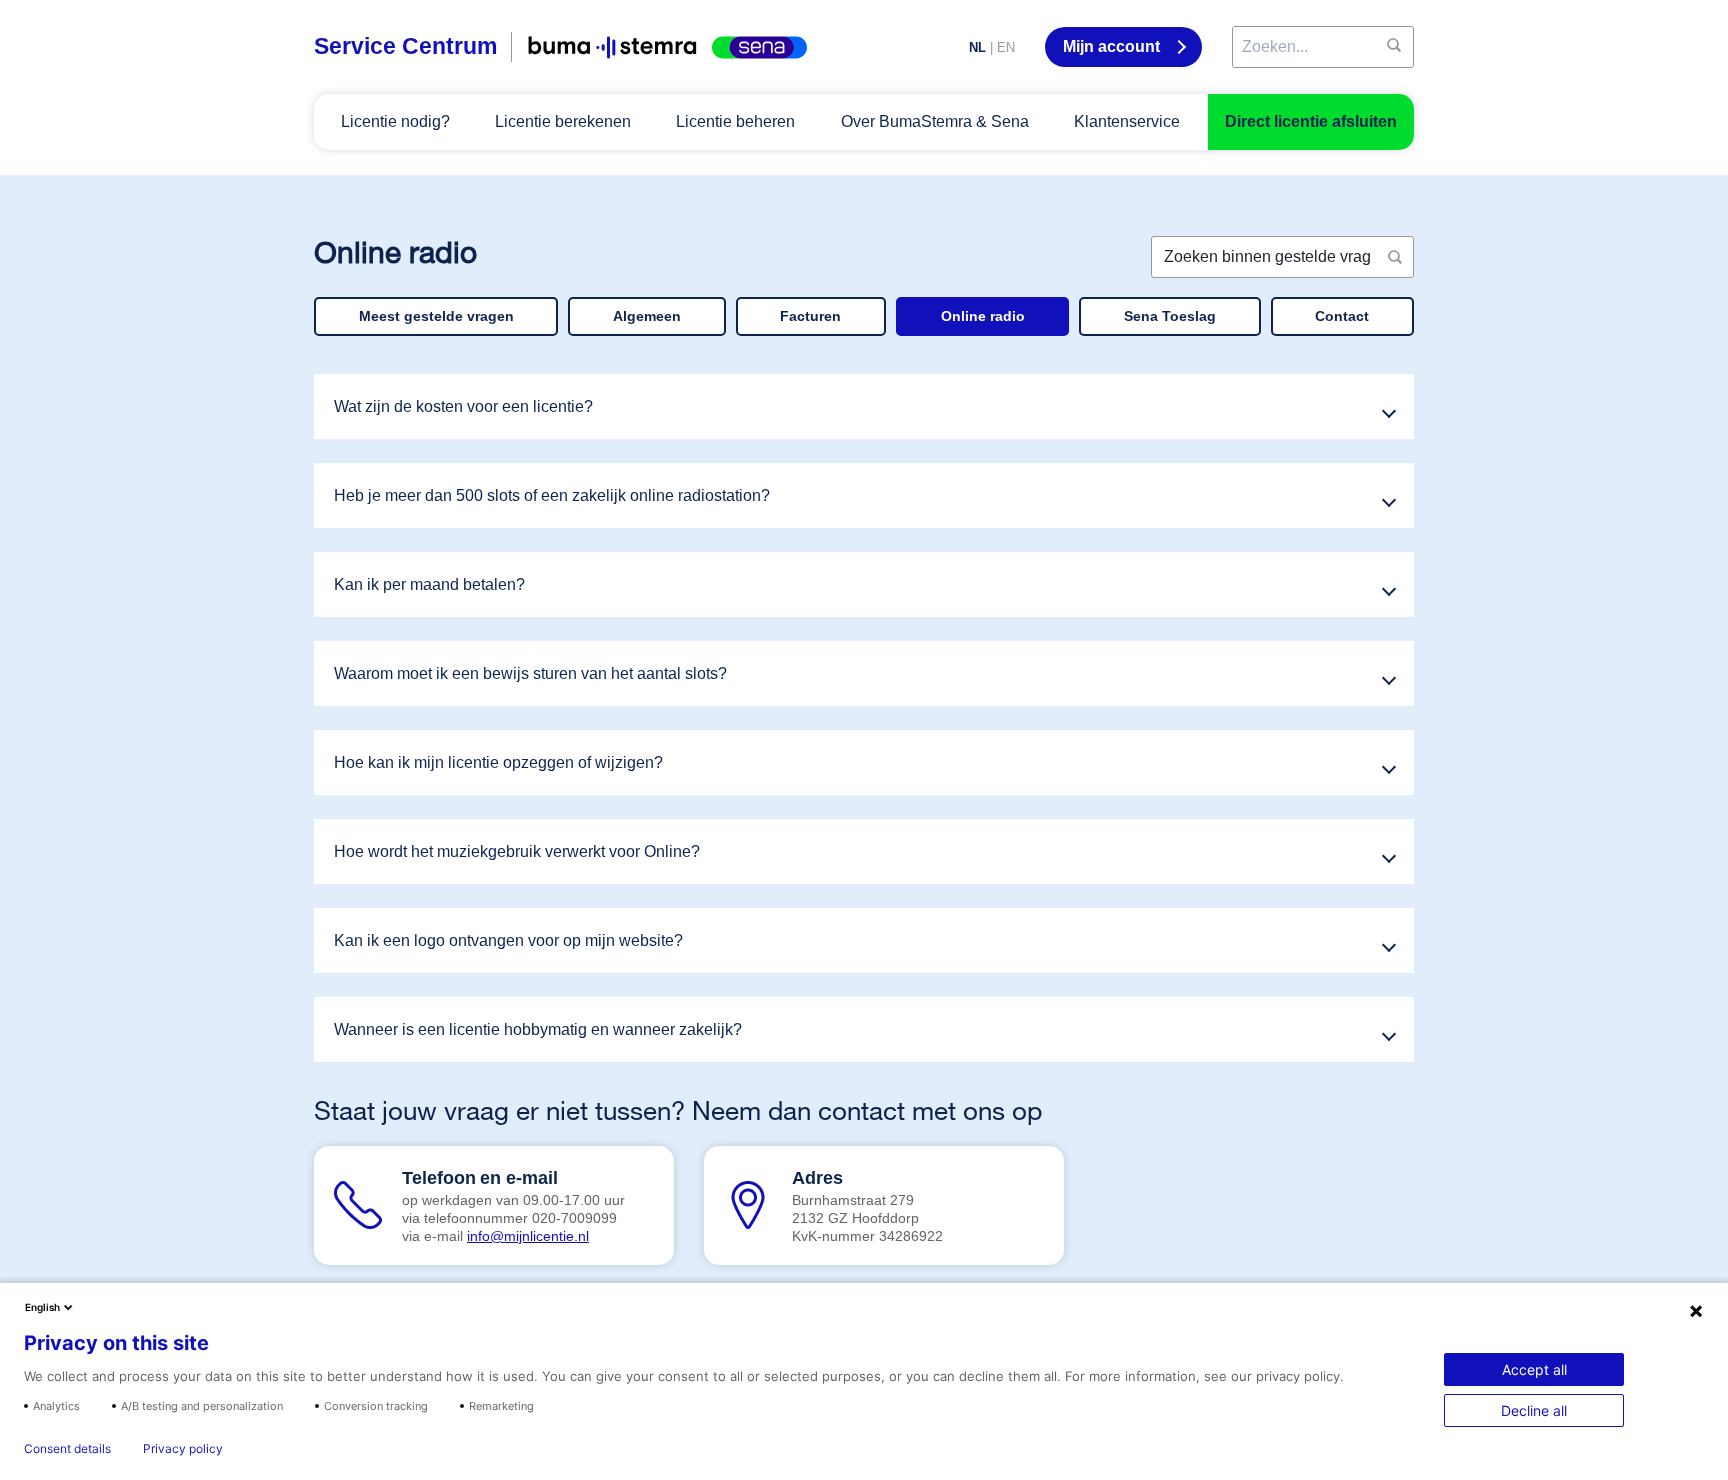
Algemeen (647, 316)
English (42, 1307)
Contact (1342, 316)
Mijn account (1113, 46)
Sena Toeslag (1170, 316)
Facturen (810, 316)
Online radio (983, 316)
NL (977, 47)
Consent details (67, 1449)
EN (1006, 47)
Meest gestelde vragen (436, 316)
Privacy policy (183, 1449)
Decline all (1534, 1410)
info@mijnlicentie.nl (528, 1236)
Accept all (1534, 1369)
